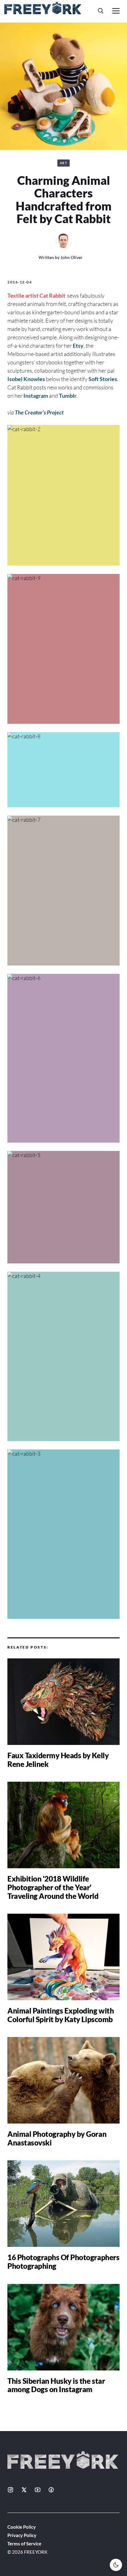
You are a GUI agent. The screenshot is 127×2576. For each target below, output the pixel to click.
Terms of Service (24, 2544)
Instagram (36, 396)
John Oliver (72, 257)
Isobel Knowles (26, 379)
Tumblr (68, 396)
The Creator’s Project (39, 412)
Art (64, 163)
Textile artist (23, 295)
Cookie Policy (22, 2527)
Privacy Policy (22, 2535)
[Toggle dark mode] (116, 2565)
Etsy (78, 346)
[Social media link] (10, 2490)
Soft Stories (103, 379)
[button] (101, 11)
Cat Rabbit (53, 295)
